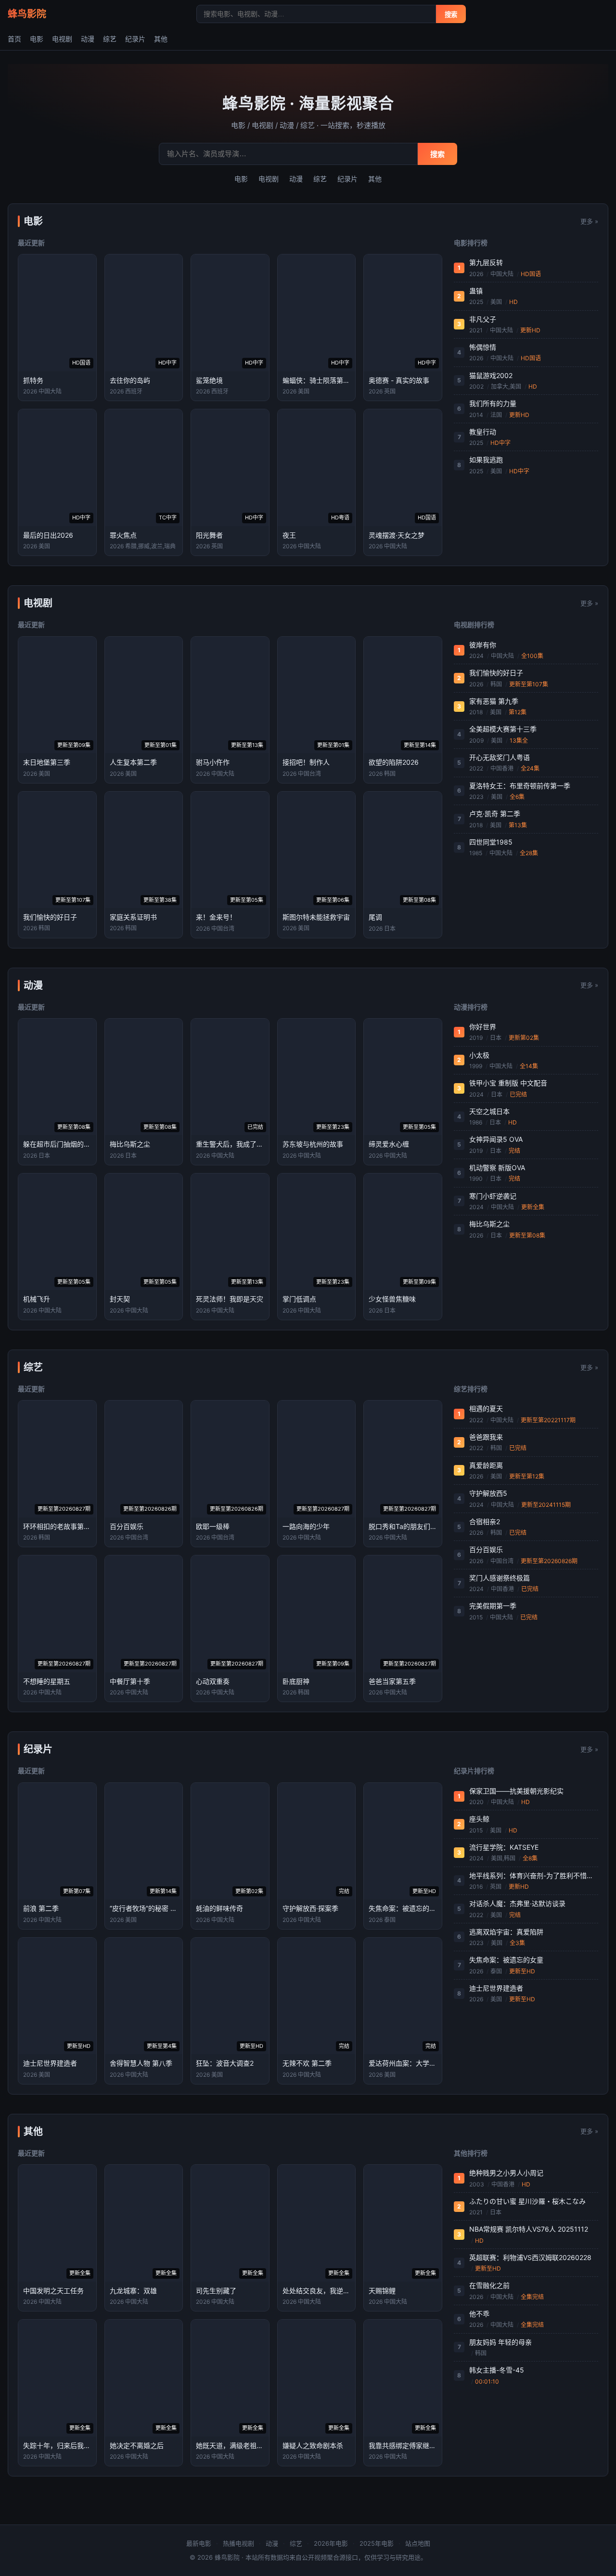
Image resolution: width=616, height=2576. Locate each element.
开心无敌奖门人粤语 (500, 757)
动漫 (88, 39)
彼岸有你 (483, 645)
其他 (161, 39)
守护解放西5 (488, 1493)
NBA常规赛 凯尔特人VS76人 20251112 (529, 2229)
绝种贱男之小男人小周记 (506, 2173)
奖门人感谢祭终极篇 (500, 1578)
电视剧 (62, 39)
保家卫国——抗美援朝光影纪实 (516, 1791)
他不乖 (479, 2314)
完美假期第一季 (493, 1606)
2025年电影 (377, 2543)
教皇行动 (483, 432)
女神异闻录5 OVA (496, 1139)
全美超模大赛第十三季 (503, 729)
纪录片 (135, 39)
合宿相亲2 (485, 1522)
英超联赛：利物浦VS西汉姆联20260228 (530, 2257)
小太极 (479, 1055)
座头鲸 (479, 1819)
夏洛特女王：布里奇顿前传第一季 (520, 786)
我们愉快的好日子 (496, 673)
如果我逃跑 (486, 460)
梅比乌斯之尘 (489, 1224)
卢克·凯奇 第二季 (495, 814)
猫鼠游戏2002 (491, 375)
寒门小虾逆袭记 (493, 1196)
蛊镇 (476, 291)
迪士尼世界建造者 (496, 1988)
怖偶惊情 (483, 347)
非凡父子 (483, 319)
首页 (14, 39)
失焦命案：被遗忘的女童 (506, 1960)
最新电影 (199, 2543)
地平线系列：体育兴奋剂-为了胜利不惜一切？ (534, 1875)
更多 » (589, 221)
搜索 (451, 15)
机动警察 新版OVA (497, 1168)
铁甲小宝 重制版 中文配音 (508, 1083)
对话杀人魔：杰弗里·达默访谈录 (517, 1903)
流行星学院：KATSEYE (504, 1847)
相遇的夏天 (486, 1408)
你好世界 (483, 1027)
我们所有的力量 (493, 403)
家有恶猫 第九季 (494, 701)
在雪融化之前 (489, 2285)
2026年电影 (331, 2543)
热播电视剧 (238, 2543)
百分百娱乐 (486, 1549)
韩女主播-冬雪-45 (497, 2370)
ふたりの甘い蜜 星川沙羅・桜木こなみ (527, 2201)
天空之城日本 (489, 1111)
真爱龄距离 (486, 1465)
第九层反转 (486, 262)
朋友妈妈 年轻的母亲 (500, 2342)
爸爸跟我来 (486, 1437)
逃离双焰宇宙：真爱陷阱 (506, 1932)
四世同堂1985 (491, 842)
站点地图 (418, 2543)
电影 (37, 39)
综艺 (110, 39)
